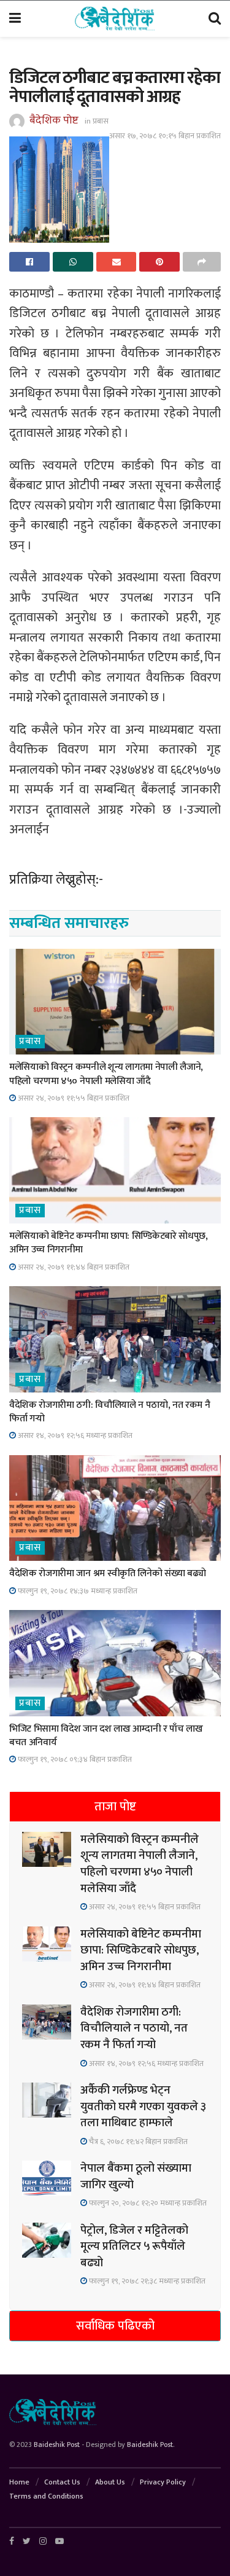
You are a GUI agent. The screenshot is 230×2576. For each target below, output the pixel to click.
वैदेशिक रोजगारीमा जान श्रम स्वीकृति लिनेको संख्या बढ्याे (107, 1573)
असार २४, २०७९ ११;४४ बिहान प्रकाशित (73, 1267)
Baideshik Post (57, 2444)
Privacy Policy (163, 2482)
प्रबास (101, 121)
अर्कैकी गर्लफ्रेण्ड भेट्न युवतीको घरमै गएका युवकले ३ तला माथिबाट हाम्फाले (143, 2107)
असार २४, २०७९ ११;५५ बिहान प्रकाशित (73, 1098)
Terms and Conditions (46, 2496)
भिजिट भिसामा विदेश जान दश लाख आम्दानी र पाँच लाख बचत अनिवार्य (106, 1736)
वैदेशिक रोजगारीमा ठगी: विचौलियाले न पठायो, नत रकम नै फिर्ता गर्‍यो (109, 1412)
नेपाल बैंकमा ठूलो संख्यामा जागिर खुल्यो (136, 2177)
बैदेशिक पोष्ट (54, 120)
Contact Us (62, 2482)
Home (19, 2482)
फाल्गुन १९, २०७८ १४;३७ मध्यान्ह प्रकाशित (77, 1591)
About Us (110, 2482)
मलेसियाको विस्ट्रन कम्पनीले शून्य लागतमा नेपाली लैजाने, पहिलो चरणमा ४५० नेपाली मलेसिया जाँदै (106, 1074)
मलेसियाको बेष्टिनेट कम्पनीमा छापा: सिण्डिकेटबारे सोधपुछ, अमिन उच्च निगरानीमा (109, 1243)
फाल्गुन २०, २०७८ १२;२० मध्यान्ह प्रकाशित (147, 2203)
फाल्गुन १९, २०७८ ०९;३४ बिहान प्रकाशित (74, 1759)
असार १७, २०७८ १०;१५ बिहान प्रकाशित (165, 136)
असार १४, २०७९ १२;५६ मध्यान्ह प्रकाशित (74, 1435)
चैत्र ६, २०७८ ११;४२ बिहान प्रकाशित (137, 2142)
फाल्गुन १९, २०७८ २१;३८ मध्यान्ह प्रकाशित (146, 2281)
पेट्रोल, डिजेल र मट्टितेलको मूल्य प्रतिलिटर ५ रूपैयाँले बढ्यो (134, 2247)
